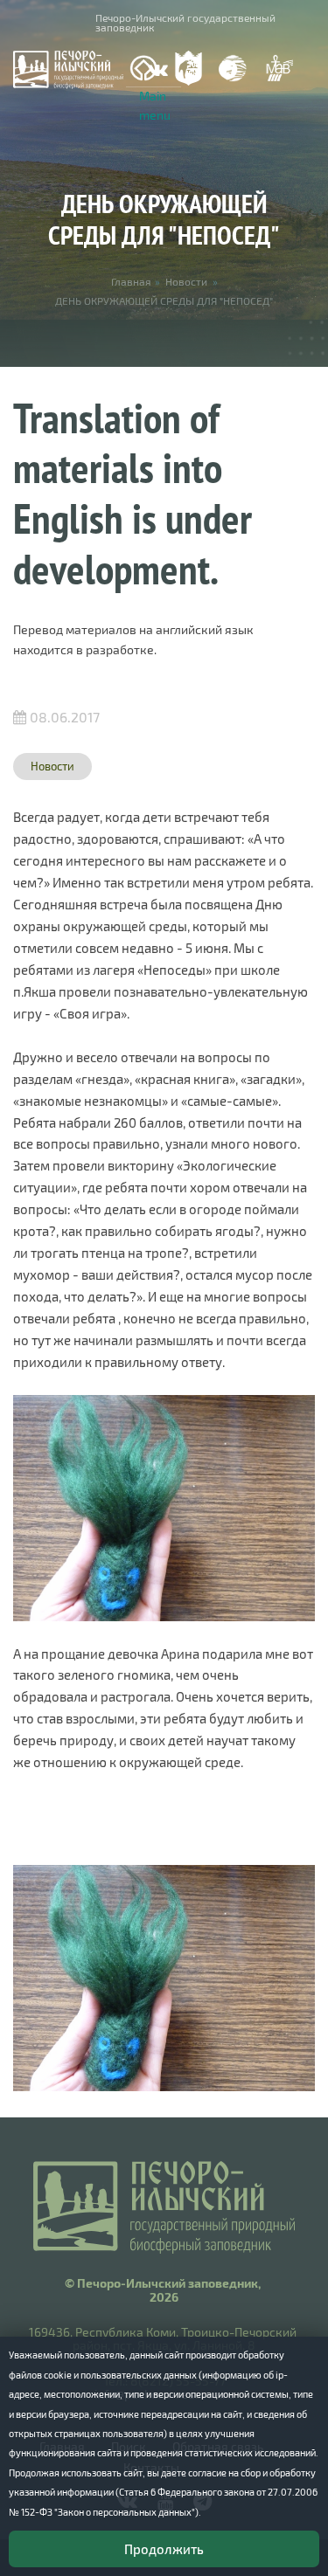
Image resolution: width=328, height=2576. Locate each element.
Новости (186, 281)
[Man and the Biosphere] (279, 69)
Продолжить (164, 2549)
